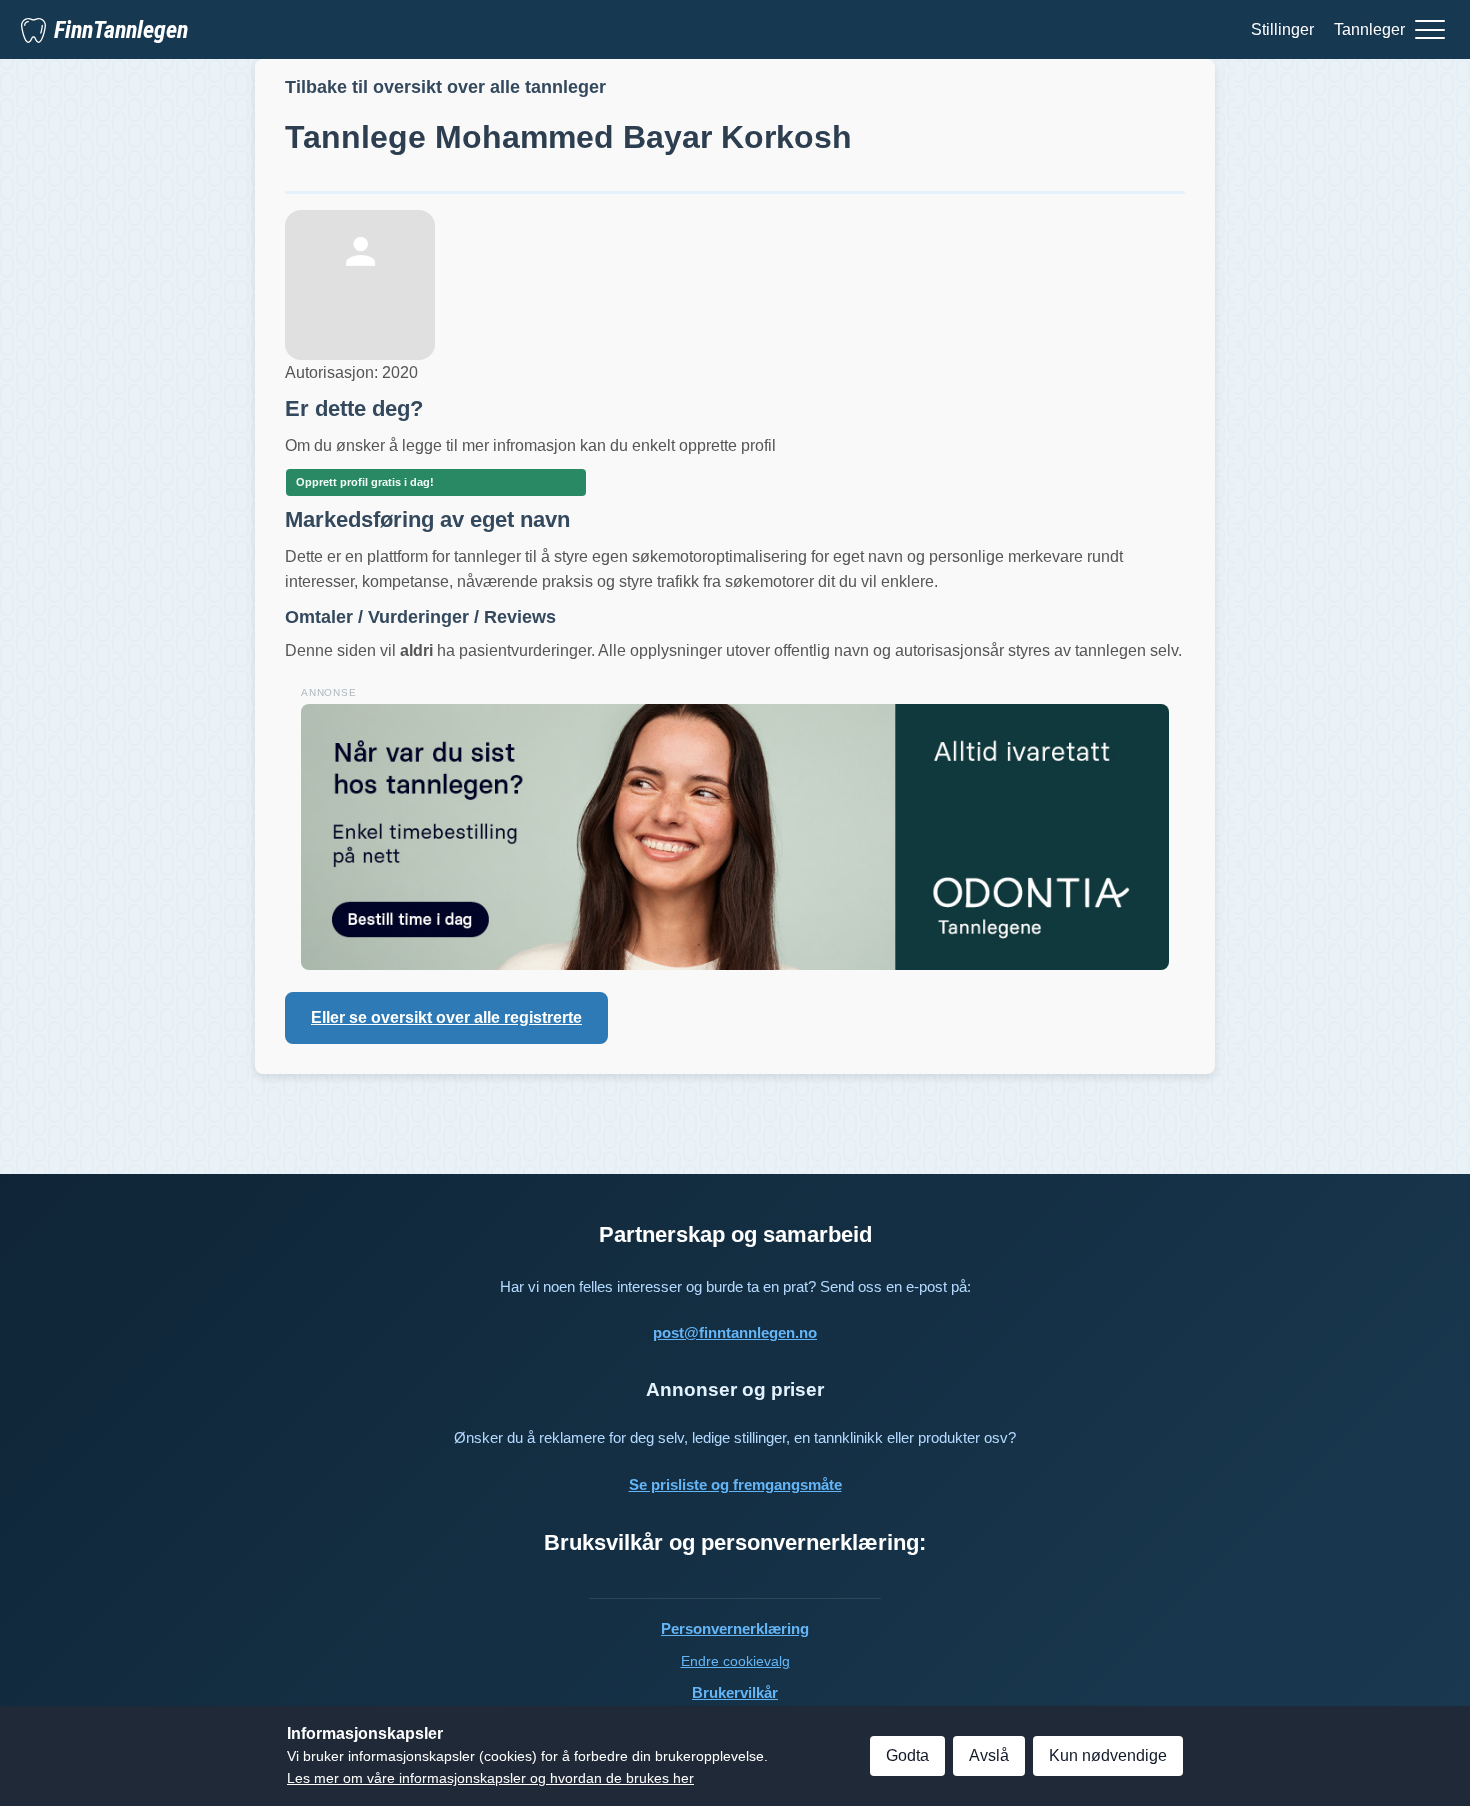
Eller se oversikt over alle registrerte (446, 1017)
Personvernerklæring (735, 1628)
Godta (907, 1755)
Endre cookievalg (735, 1661)
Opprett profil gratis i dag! (365, 482)
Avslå (989, 1755)
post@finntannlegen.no (735, 1332)
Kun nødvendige (1108, 1755)
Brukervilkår (735, 1692)
